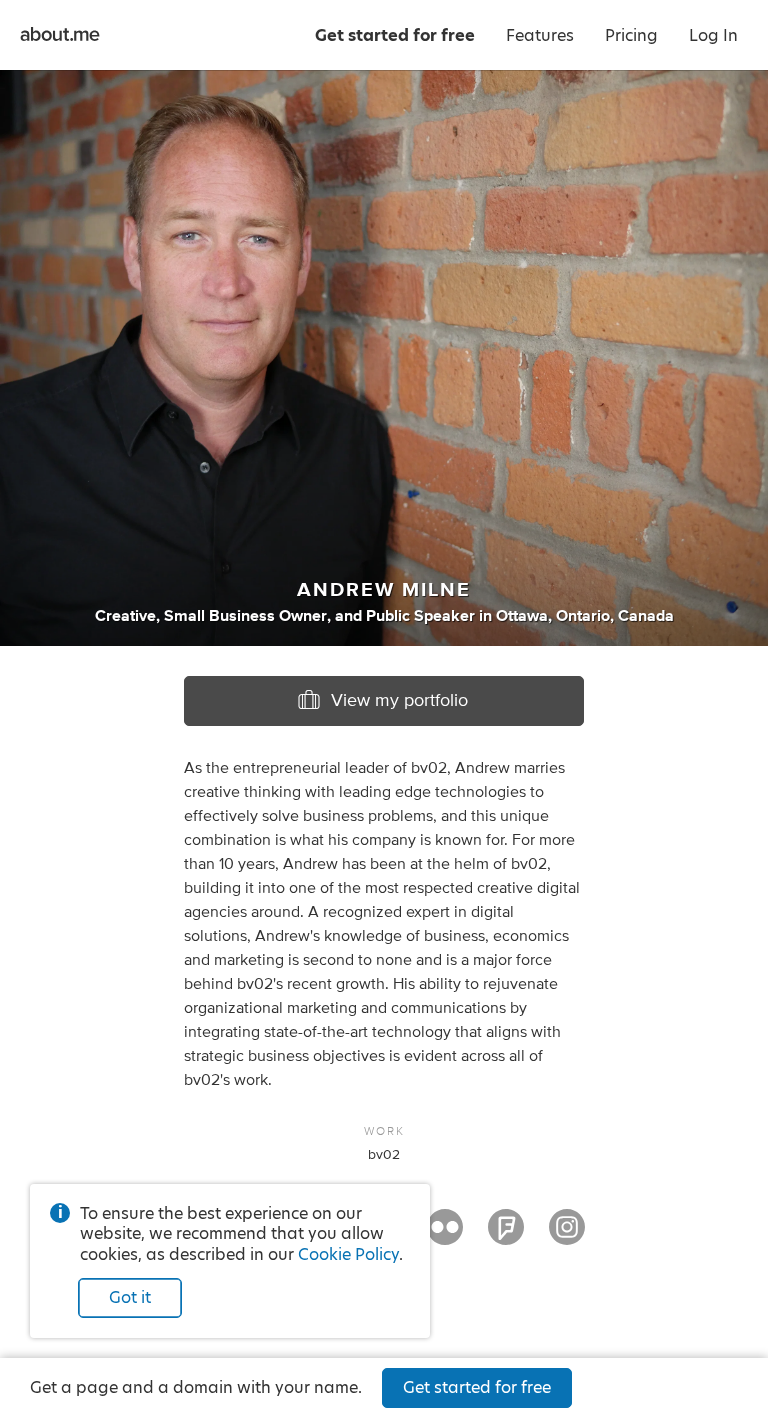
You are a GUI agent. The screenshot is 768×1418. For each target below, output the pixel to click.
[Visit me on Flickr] (445, 1236)
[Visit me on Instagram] (567, 1236)
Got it (130, 1297)
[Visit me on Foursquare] (506, 1236)
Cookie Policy (348, 1254)
